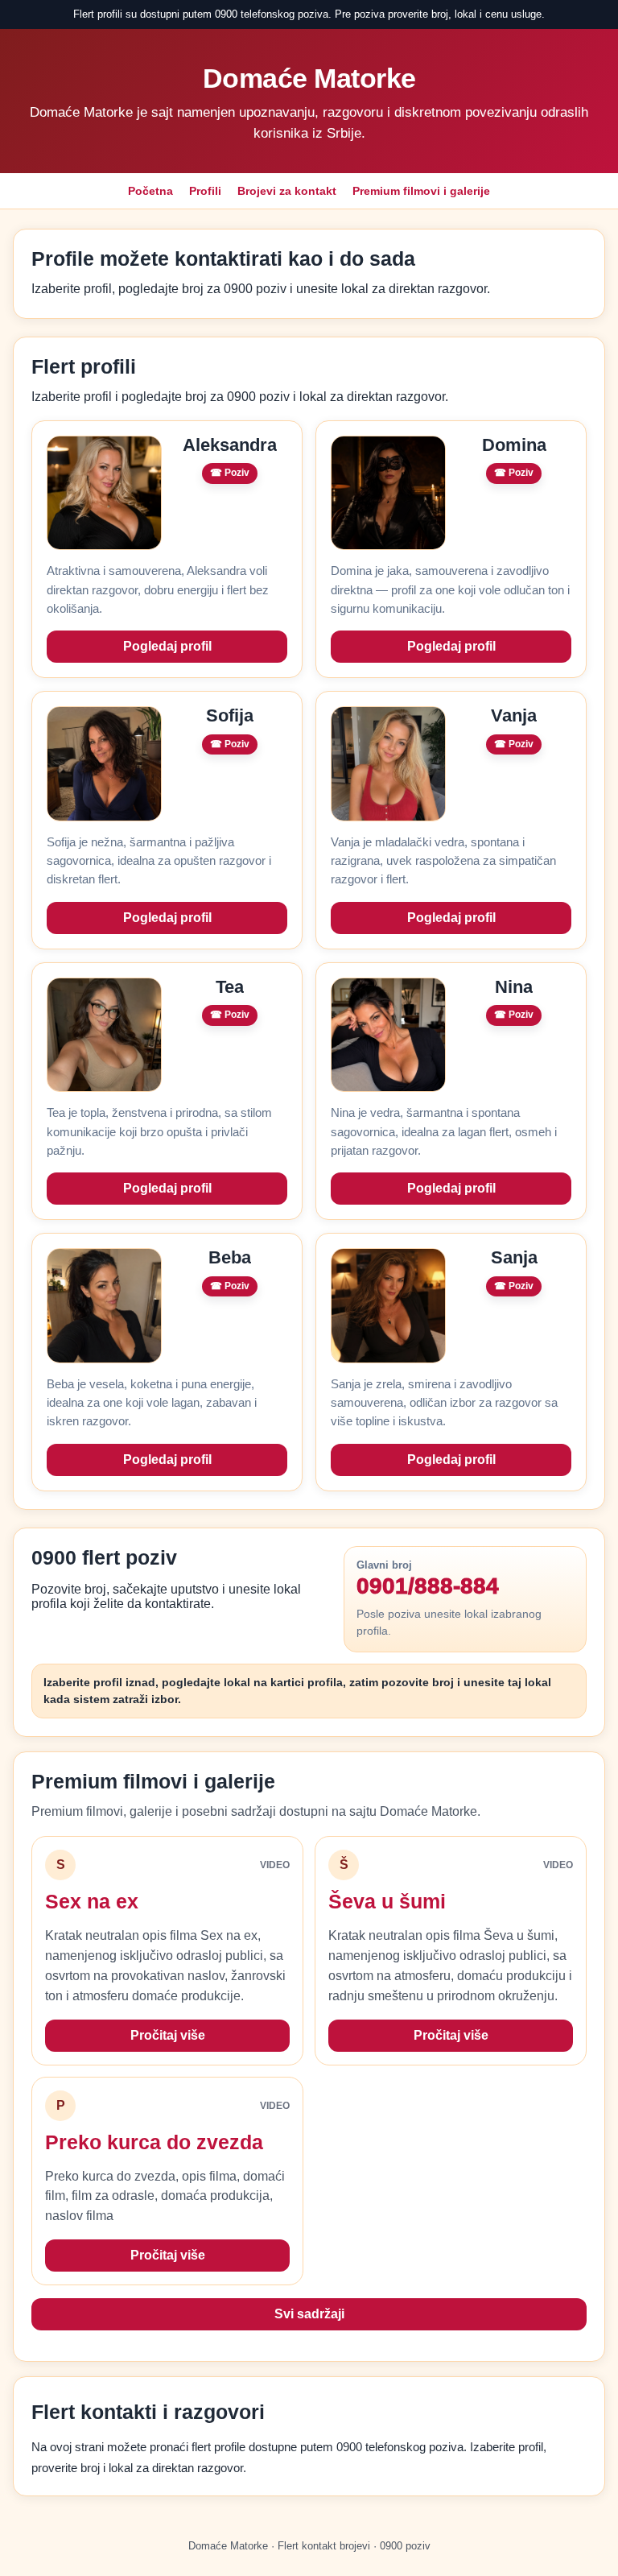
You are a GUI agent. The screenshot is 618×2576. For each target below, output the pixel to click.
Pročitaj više (168, 2035)
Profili (205, 191)
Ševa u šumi (387, 1901)
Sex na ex (92, 1901)
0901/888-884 (428, 1586)
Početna (150, 191)
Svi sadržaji (309, 2314)
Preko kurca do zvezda (154, 2142)
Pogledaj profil (167, 646)
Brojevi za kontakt (287, 191)
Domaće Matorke (309, 78)
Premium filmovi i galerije (421, 191)
